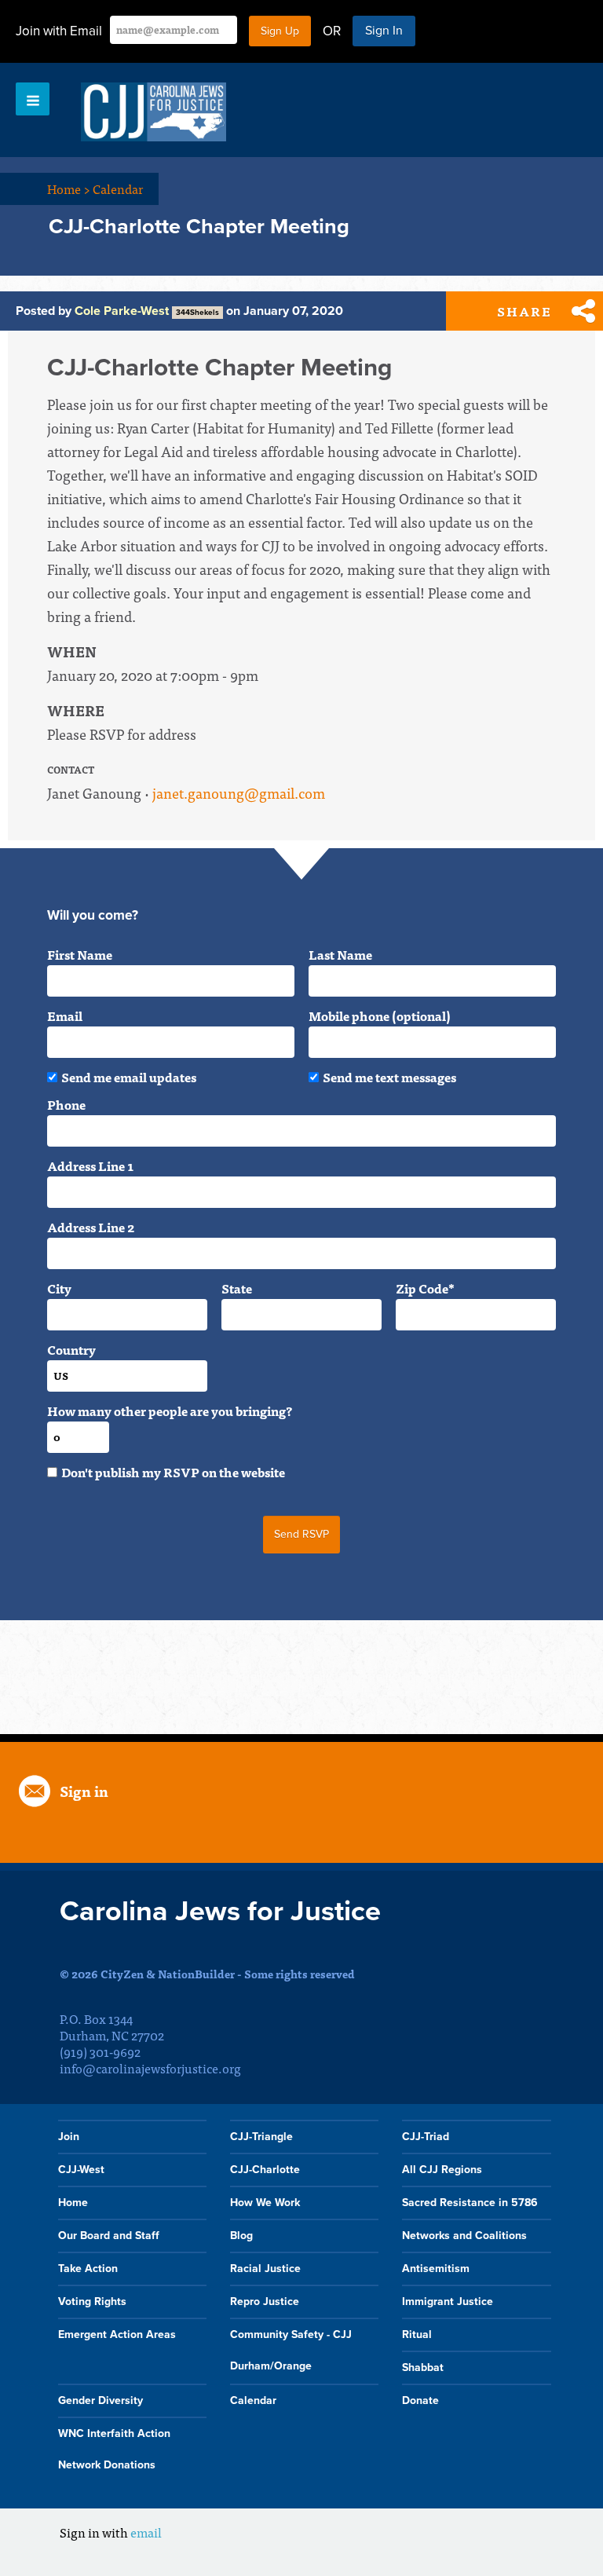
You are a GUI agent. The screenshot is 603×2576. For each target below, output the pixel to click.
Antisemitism (436, 2269)
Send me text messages (389, 1077)
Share (524, 311)
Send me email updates (129, 1077)
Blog (241, 2236)
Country (71, 1349)
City (59, 1288)
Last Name (340, 954)
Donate (420, 2400)
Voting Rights (92, 2302)
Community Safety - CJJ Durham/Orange (291, 2350)
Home (69, 188)
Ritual (417, 2334)
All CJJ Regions (442, 2170)
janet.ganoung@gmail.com (239, 793)
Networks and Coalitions (464, 2236)
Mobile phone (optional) (380, 1015)
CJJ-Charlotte (265, 2170)
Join (69, 2137)
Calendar (118, 188)
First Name (80, 954)
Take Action (88, 2269)
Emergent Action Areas (117, 2334)
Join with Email (59, 31)
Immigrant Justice (448, 2302)
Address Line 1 (90, 1165)
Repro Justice (265, 2302)
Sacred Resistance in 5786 (470, 2203)
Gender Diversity (100, 2400)
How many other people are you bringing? (170, 1411)
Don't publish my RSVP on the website (173, 1472)
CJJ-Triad (426, 2137)
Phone (66, 1104)
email (146, 2532)
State (237, 1288)
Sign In (384, 31)
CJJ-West (81, 2170)
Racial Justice (265, 2269)
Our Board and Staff (109, 2236)
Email (65, 1015)
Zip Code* (425, 1288)
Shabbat (423, 2367)
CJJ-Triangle (261, 2137)
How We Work (265, 2203)
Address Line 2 (91, 1227)
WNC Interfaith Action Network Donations (114, 2449)
